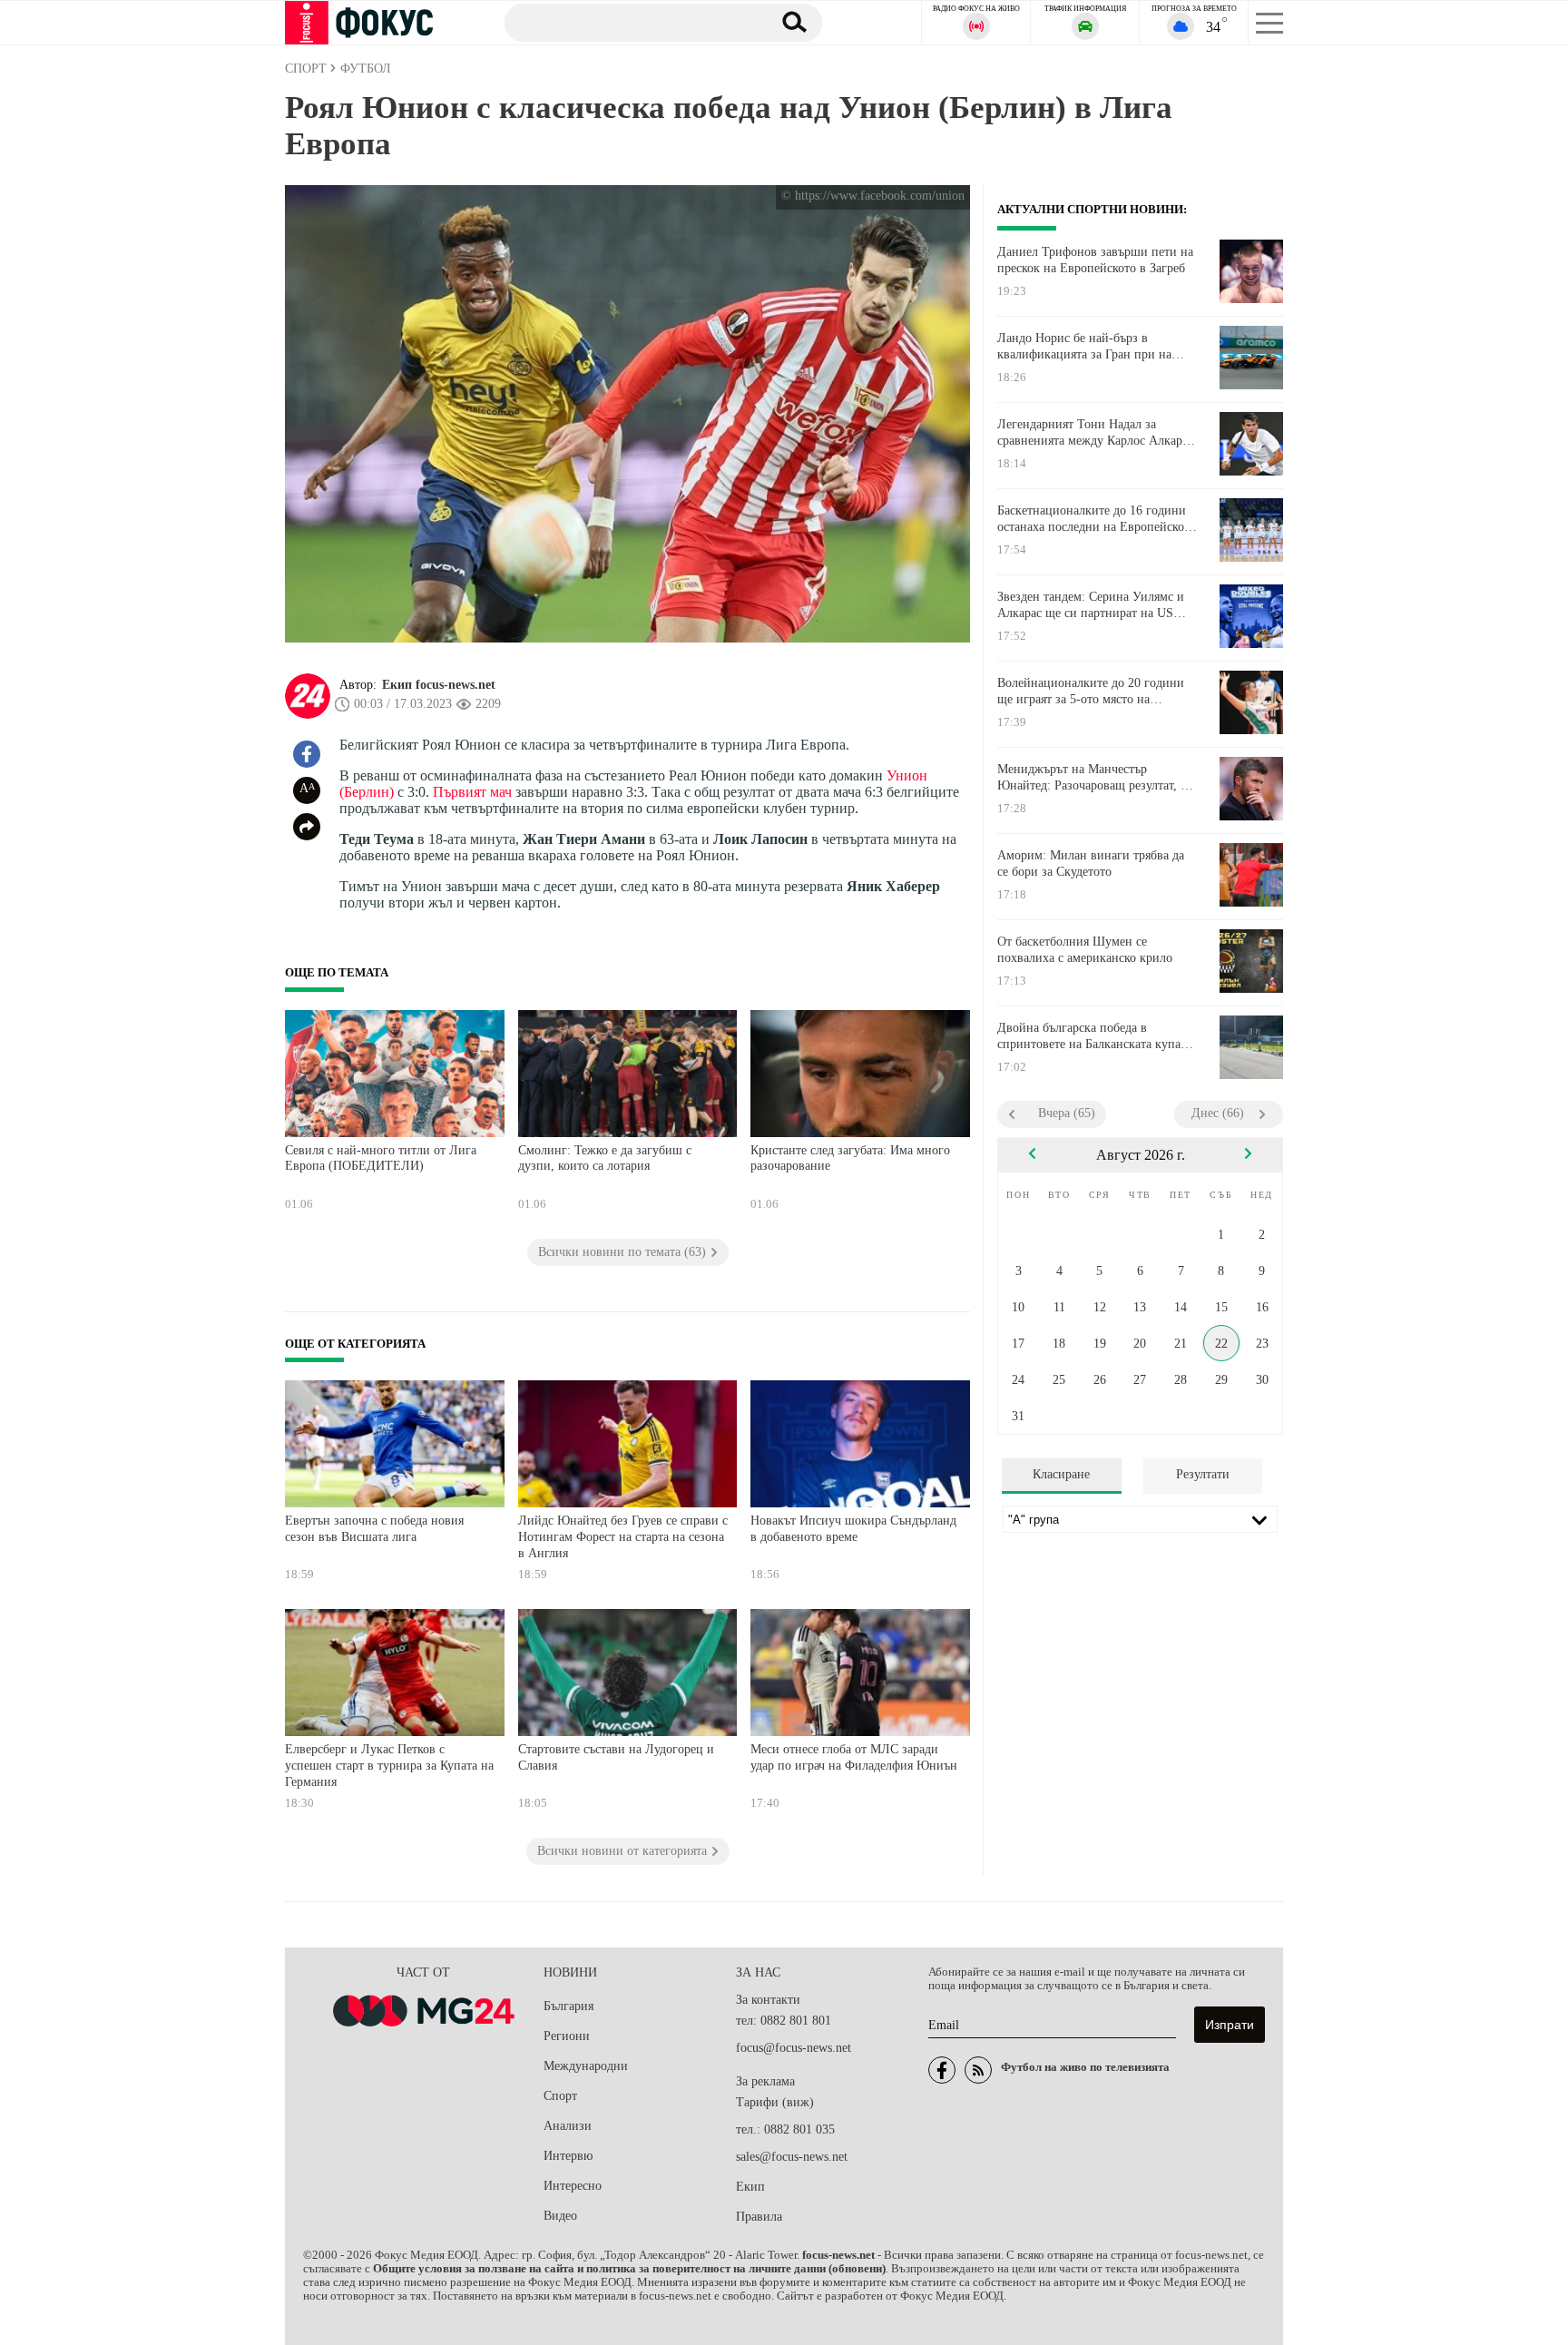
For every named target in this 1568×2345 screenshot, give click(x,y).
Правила (759, 2217)
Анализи (568, 2126)
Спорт (560, 2096)
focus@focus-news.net (794, 2048)
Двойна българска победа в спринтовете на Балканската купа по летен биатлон (1089, 1036)
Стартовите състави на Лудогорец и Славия (616, 1757)
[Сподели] (307, 827)
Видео (560, 2216)
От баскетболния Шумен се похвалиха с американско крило (1085, 950)
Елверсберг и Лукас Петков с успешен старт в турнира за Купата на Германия (389, 1765)
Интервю (568, 2156)
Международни (586, 2066)
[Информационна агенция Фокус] (942, 2070)
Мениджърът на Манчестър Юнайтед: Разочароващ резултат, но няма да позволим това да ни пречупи (1096, 778)
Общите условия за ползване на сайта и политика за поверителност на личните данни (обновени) (629, 2269)
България (568, 2006)
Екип (750, 2187)
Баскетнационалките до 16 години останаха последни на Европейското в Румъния (1097, 519)
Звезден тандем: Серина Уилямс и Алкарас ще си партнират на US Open (1091, 605)
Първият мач (472, 792)
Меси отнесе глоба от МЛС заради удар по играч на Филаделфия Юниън (854, 1757)
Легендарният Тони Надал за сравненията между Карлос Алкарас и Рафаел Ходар (1095, 433)
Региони (567, 2036)
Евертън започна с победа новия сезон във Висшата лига (374, 1529)
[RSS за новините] (978, 2070)
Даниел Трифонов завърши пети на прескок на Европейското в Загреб (1095, 260)
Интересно (573, 2186)
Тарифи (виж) (775, 2102)
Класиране (1061, 1474)
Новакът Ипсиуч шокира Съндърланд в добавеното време (853, 1529)
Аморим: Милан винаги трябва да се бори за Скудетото (1091, 863)
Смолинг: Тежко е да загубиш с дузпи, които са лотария (605, 1158)
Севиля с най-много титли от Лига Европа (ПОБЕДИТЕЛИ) (381, 1158)
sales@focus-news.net (792, 2157)
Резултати (1203, 1474)
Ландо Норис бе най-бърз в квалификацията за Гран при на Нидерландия (1084, 347)
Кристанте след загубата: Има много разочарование (850, 1158)
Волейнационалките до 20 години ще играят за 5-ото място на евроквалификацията (1091, 692)
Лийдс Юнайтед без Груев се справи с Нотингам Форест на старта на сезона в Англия (623, 1536)
